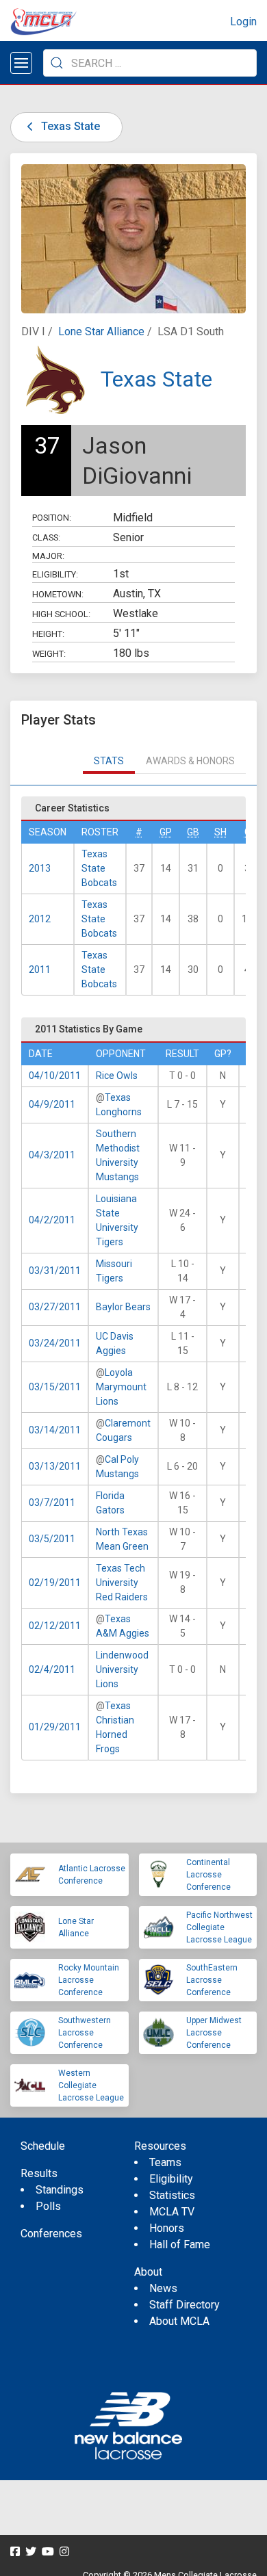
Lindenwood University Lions (122, 1669)
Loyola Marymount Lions (121, 1387)
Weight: (49, 654)
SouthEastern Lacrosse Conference (212, 1980)
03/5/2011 (52, 1539)
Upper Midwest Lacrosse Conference (214, 2033)
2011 (40, 970)
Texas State (69, 126)
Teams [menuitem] (165, 2162)
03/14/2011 (55, 1430)
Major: (48, 556)
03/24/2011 (55, 1343)
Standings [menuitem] (60, 2190)
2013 (40, 868)
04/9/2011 (52, 1104)
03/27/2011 (55, 1307)
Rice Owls (117, 1076)
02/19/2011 (55, 1583)
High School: (61, 614)
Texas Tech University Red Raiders (122, 1583)
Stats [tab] (109, 761)
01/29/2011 (55, 1727)
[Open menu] (21, 63)
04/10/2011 (55, 1076)
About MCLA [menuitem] (179, 2321)
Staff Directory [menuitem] (185, 2305)
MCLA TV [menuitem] (172, 2212)
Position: (52, 518)
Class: (46, 537)
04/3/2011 (52, 1155)
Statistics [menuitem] (172, 2195)
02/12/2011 (55, 1626)
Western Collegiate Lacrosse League (91, 2085)
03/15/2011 (55, 1387)
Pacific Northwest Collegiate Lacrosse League (219, 1927)
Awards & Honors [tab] (190, 761)
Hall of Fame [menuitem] (180, 2245)
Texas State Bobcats (99, 868)
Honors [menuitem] (167, 2228)
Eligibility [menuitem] (171, 2179)
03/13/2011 (55, 1466)
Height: (48, 634)
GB (193, 832)
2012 (40, 919)
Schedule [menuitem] (43, 2146)
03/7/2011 (52, 1502)
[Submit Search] (57, 63)
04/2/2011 (52, 1220)
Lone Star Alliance (101, 331)
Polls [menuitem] (48, 2206)
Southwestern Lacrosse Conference (85, 2033)
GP (166, 832)
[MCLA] (44, 22)
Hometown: (58, 594)
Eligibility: (55, 574)
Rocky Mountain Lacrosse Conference (89, 1980)
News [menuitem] (163, 2288)
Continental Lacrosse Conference (208, 1875)
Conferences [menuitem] (51, 2234)
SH (220, 832)
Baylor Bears (123, 1307)
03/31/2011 (55, 1271)
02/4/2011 (52, 1669)
